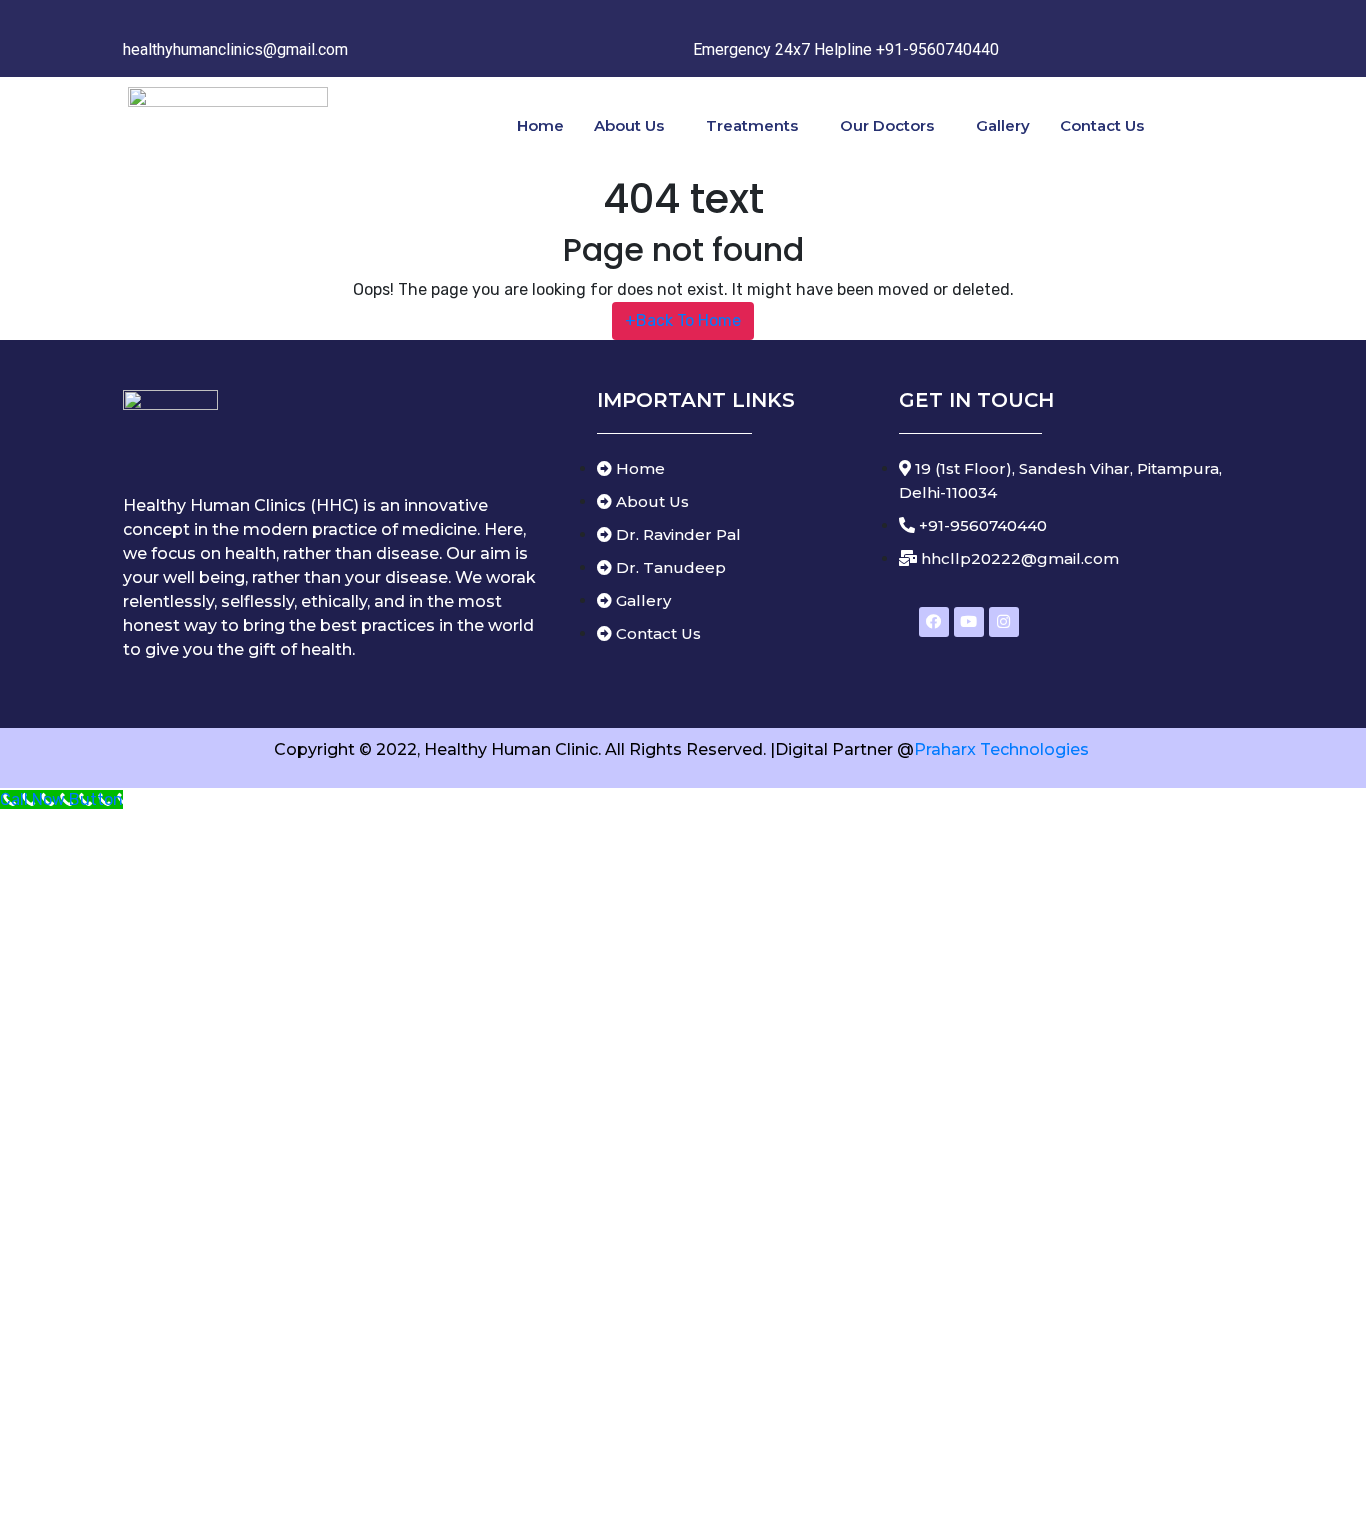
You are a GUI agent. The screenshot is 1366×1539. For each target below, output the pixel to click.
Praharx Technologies (1003, 749)
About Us (629, 125)
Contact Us (1102, 125)
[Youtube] (969, 622)
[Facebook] (934, 622)
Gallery (1003, 125)
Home (540, 125)
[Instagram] (1004, 622)
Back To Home (683, 320)
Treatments (752, 125)
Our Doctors (887, 125)
